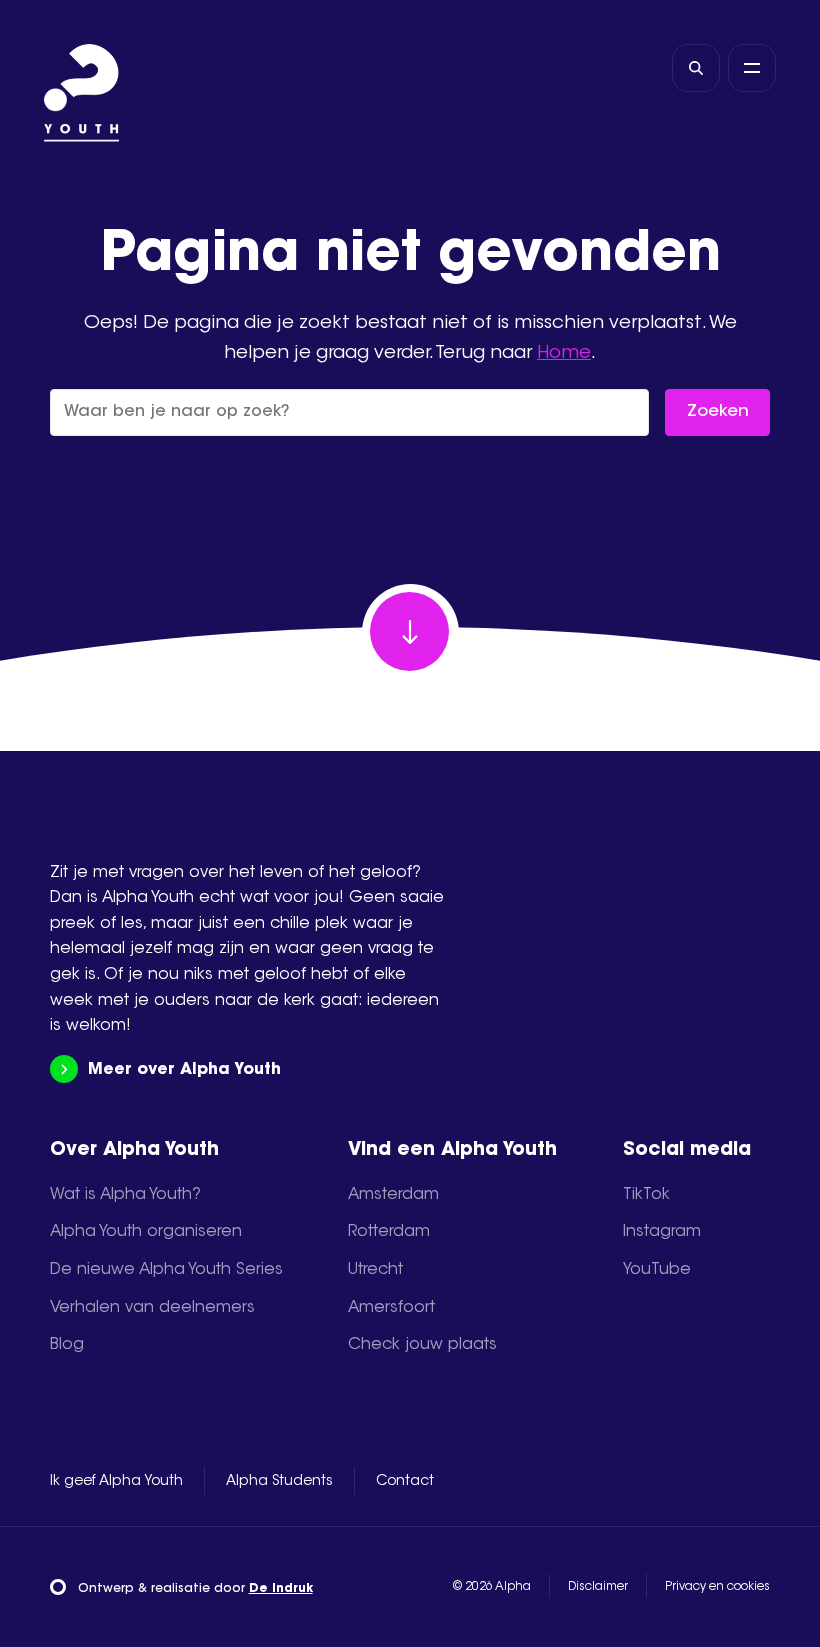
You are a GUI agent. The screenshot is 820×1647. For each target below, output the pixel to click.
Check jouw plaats (422, 1345)
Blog (67, 1345)
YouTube (657, 1270)
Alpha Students (279, 1482)
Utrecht (375, 1270)
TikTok (646, 1195)
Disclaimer (598, 1587)
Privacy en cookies (717, 1587)
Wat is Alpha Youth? (125, 1195)
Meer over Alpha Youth (184, 1070)
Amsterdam (393, 1195)
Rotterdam (389, 1232)
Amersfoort (391, 1308)
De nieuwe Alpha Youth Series (166, 1270)
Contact (405, 1482)
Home (564, 353)
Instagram (662, 1232)
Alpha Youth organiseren (146, 1232)
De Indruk (281, 1589)
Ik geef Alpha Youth (116, 1482)
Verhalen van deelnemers (152, 1308)
